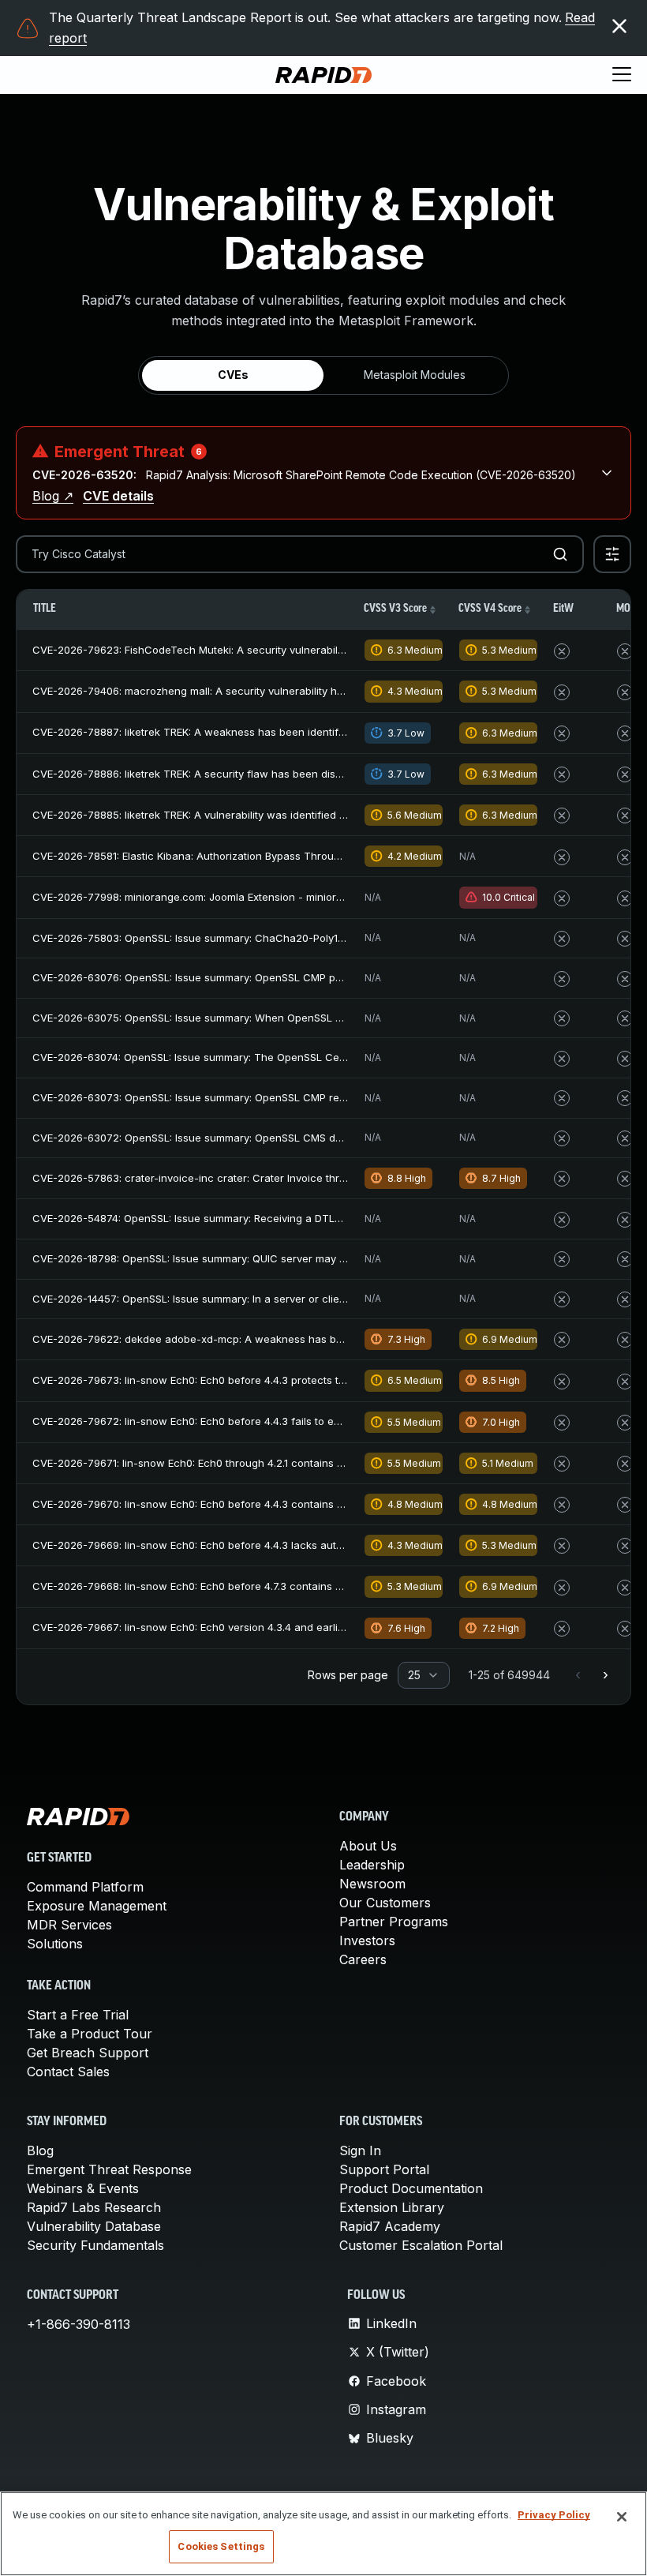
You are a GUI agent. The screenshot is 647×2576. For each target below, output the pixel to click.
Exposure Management (97, 1906)
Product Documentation (411, 2188)
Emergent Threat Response (109, 2169)
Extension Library (392, 2207)
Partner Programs (394, 1922)
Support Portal (384, 2169)
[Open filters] (612, 554)
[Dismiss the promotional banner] (619, 26)
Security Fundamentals (95, 2245)
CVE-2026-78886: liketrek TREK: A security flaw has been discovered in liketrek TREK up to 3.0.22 (275, 774)
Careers (363, 1959)
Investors (367, 1940)
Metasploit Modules (415, 375)
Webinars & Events (83, 2188)
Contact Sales (68, 2072)
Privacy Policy (554, 2515)
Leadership (372, 1865)
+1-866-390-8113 (79, 2324)
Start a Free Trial (78, 2015)
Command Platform (85, 1887)
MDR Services (69, 1925)
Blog (40, 2150)
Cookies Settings (221, 2546)
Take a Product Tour (90, 2034)
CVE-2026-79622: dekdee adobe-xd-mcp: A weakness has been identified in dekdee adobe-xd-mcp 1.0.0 (295, 1339)
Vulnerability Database (94, 2226)
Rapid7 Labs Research (94, 2207)
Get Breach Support (88, 2053)
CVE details (118, 496)
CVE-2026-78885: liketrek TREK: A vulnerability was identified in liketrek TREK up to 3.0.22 (254, 815)
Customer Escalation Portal (421, 2245)
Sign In (360, 2150)
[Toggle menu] (622, 75)
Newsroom (372, 1884)
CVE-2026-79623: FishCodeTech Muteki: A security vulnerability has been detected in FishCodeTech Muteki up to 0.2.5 (327, 650)
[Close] (622, 2517)
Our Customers (385, 1903)
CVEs (233, 375)
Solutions (55, 1944)
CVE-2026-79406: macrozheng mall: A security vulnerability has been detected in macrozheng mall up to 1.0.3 (305, 691)
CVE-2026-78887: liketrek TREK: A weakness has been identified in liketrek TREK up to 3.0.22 (263, 732)
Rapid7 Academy (390, 2226)
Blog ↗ (53, 496)
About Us (368, 1846)
